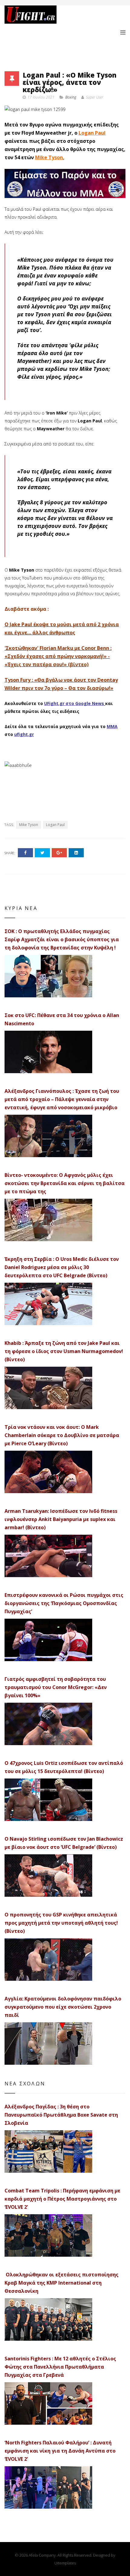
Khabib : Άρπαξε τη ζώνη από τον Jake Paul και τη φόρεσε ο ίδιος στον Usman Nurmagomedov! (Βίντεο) (64, 1351)
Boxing (71, 97)
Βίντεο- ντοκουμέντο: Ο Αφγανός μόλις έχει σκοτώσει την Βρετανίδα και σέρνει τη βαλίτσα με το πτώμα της (65, 1183)
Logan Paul (92, 133)
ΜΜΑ (112, 726)
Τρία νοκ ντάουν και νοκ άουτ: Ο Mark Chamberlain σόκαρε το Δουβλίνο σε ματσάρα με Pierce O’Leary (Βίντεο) (62, 1435)
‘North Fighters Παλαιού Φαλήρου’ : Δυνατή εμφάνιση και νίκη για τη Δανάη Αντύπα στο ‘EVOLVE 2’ (60, 2451)
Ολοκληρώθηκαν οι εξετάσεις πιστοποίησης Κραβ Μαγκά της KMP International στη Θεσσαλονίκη (62, 2283)
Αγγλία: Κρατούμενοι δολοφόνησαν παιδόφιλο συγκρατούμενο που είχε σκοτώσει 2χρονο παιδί (63, 2007)
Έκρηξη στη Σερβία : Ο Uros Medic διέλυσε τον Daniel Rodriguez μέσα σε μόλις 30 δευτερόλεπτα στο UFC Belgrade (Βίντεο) (62, 1267)
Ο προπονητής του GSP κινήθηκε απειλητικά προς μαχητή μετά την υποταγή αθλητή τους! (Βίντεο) (61, 1923)
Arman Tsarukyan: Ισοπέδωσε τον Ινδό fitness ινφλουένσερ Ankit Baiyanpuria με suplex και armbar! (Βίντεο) (61, 1519)
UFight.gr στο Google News (74, 703)
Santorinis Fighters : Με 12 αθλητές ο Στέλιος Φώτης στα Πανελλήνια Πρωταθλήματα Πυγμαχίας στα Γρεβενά (60, 2367)
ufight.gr (24, 734)
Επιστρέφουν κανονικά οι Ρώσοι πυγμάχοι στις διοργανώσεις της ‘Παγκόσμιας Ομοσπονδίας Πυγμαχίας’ (64, 1603)
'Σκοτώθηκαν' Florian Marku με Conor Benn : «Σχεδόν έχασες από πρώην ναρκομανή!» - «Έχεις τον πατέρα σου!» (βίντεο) (58, 656)
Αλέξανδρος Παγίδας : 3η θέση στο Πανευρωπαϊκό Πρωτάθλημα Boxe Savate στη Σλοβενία (61, 2115)
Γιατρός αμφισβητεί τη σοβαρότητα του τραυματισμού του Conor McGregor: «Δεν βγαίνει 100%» (56, 1687)
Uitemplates (65, 2563)
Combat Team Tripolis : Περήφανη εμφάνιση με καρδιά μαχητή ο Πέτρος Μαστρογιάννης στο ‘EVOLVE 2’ (62, 2199)
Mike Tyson (49, 157)
